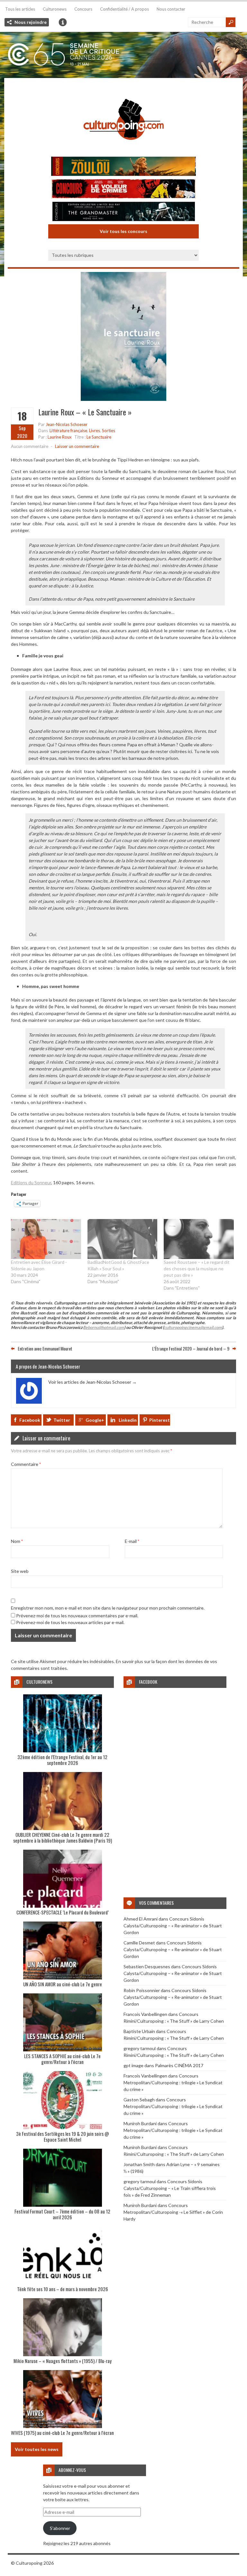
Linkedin (128, 1420)
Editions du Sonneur (31, 1182)
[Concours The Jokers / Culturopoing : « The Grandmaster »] (123, 212)
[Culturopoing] (123, 149)
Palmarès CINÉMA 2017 (179, 2065)
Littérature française (68, 431)
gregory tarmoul (140, 2048)
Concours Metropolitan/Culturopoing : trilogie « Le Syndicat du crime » (173, 2082)
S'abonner (60, 2528)
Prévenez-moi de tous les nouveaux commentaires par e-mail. (77, 1616)
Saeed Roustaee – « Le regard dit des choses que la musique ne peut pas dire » (197, 1269)
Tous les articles (20, 9)
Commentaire (26, 1464)
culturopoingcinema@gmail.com (193, 1327)
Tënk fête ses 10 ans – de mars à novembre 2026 (63, 2289)
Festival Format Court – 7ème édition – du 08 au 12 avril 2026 (62, 2214)
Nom (17, 1541)
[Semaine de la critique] (123, 55)
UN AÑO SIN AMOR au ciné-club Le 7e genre (63, 1984)
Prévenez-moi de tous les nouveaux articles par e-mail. (70, 1622)
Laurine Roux (60, 437)
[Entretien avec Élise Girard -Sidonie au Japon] (46, 1239)
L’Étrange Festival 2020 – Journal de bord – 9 (191, 1348)
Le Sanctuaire (99, 437)
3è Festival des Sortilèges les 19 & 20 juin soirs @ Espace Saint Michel (63, 2136)
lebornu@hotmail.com (104, 1327)
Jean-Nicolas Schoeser (67, 424)
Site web (20, 1571)
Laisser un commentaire (77, 446)
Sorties (109, 431)
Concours (83, 9)
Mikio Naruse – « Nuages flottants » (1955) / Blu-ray (63, 2361)
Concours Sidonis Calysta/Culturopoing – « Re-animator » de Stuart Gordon (173, 1926)
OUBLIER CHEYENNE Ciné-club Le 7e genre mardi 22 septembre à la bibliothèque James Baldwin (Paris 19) (63, 1837)
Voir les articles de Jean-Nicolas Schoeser (92, 1382)
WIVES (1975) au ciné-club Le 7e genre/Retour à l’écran (62, 2433)
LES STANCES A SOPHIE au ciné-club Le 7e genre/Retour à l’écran (62, 2059)
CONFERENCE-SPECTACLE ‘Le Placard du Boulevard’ (63, 1912)
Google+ (95, 1420)
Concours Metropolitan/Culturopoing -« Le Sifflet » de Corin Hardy (173, 2212)
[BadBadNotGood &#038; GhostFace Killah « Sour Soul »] (123, 1239)
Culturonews (55, 9)
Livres (95, 431)
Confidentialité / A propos (124, 9)
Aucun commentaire (30, 446)
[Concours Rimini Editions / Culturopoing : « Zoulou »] (123, 167)
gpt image (133, 2065)
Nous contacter (171, 9)
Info (63, 22)
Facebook (30, 1420)
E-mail (132, 1541)
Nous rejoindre (31, 22)
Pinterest (160, 1420)
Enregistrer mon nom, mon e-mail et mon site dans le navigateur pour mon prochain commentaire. (108, 1608)
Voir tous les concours (123, 231)
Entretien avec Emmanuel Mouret (45, 1348)
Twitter (62, 1420)
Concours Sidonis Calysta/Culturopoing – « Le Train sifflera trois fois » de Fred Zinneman (170, 2188)
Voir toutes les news (37, 2449)
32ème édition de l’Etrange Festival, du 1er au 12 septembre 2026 (62, 1760)
